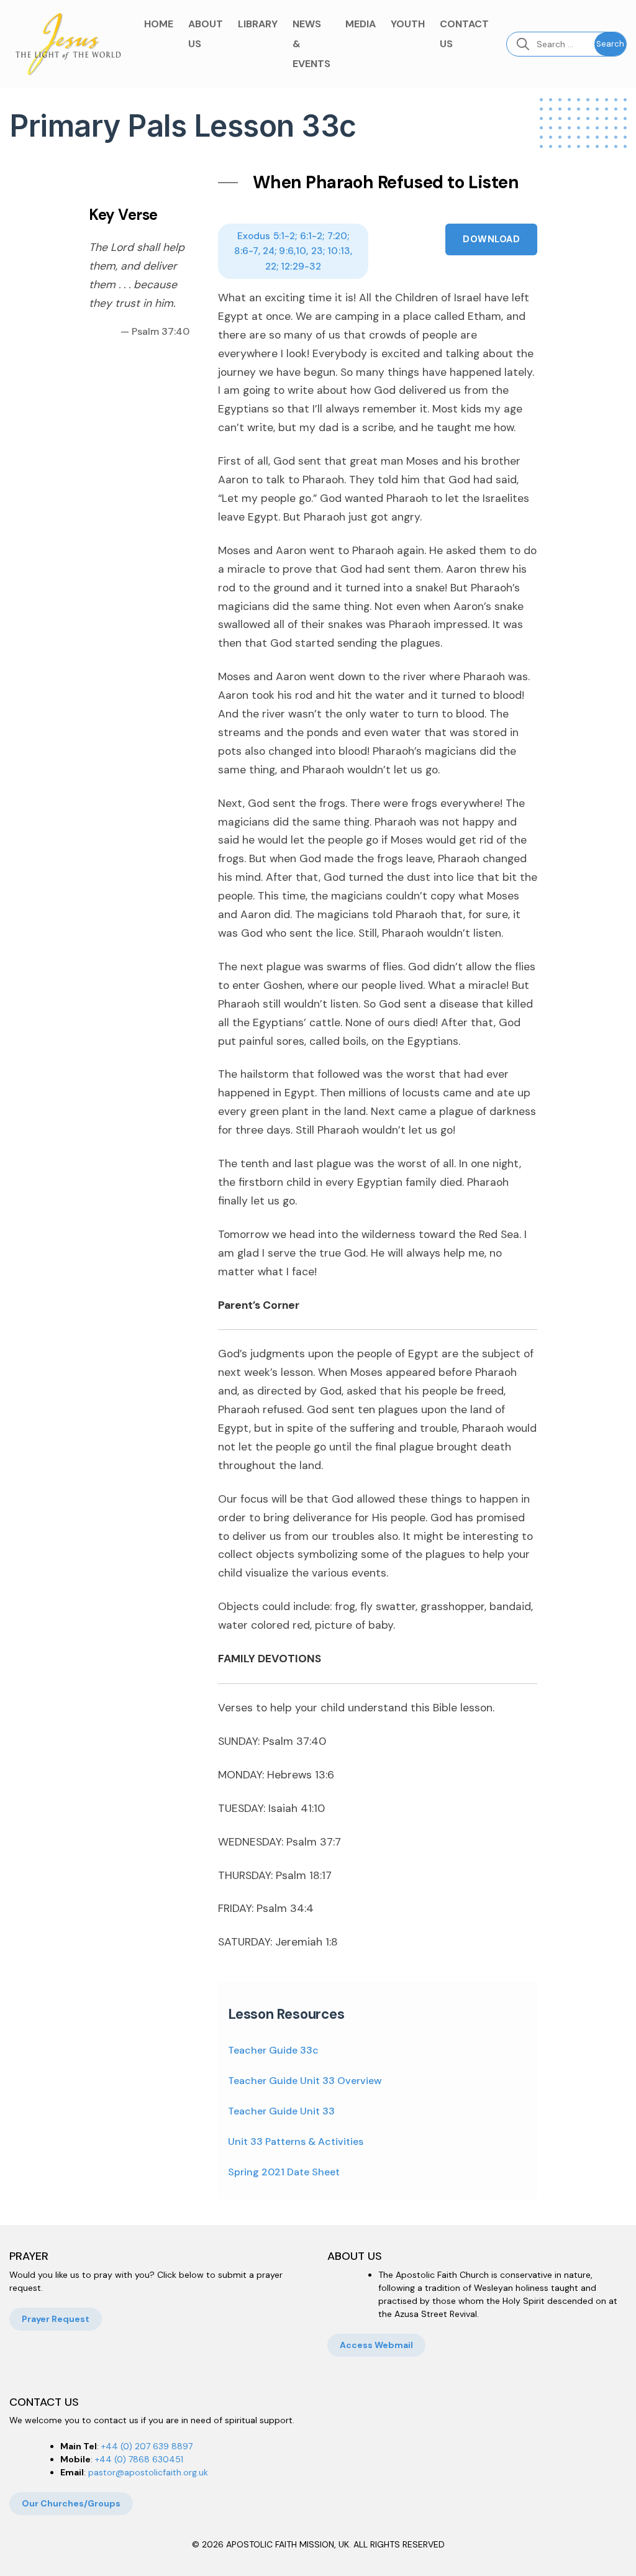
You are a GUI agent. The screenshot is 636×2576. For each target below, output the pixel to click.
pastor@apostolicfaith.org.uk (148, 2472)
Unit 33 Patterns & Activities (296, 2141)
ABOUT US (206, 34)
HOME (159, 24)
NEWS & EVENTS (311, 44)
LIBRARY (258, 24)
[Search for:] (551, 44)
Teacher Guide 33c (273, 2050)
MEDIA (361, 24)
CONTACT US (464, 34)
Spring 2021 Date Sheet (284, 2172)
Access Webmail (376, 2345)
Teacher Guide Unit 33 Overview (305, 2081)
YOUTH (408, 24)
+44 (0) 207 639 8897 (147, 2446)
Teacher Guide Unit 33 (281, 2111)
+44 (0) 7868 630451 (139, 2459)
